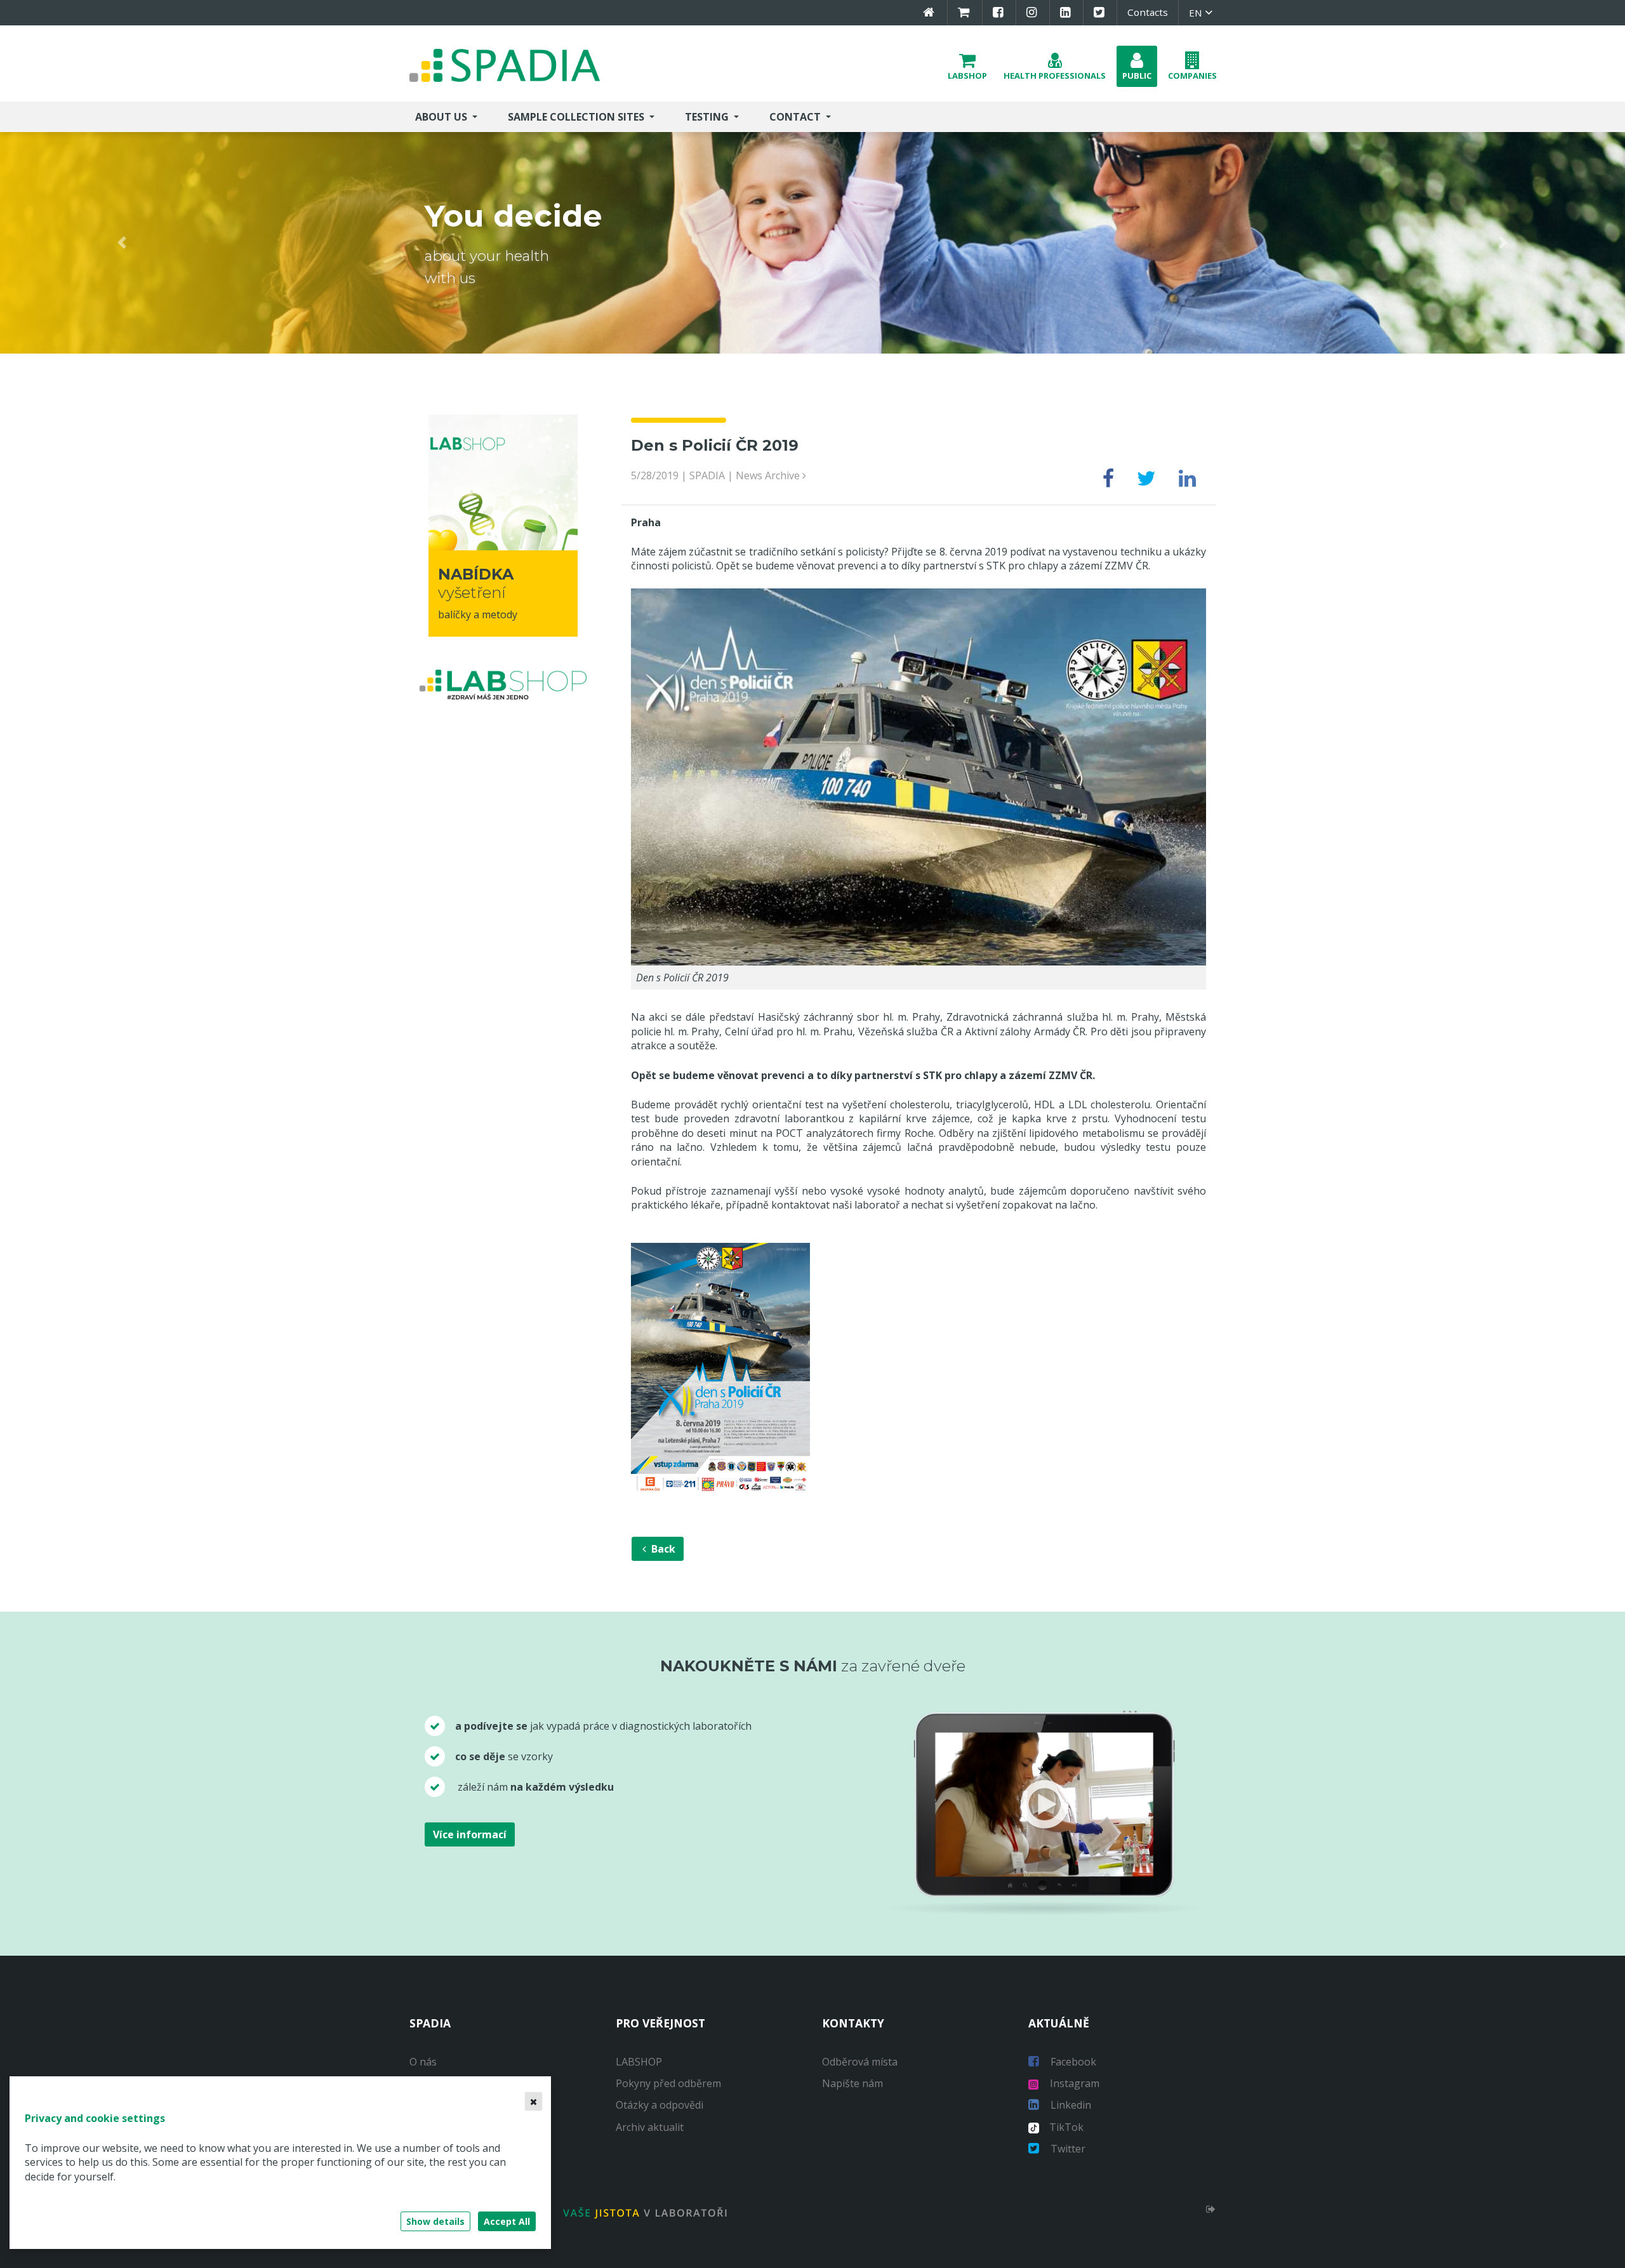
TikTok (1061, 2127)
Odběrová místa (860, 2062)
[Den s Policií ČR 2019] (919, 776)
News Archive (769, 475)
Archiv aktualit (650, 2127)
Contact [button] (796, 117)
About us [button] (442, 117)
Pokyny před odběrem (668, 2083)
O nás (423, 2062)
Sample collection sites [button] (577, 117)
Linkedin (1070, 2105)
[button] (967, 66)
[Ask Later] (534, 2101)
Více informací (470, 1834)
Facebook (1072, 2062)
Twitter (1067, 2149)
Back (662, 1549)
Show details (435, 2221)
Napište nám (852, 2083)
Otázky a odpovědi (660, 2105)
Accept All (507, 2221)
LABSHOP (639, 2062)
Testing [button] (708, 117)
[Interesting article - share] (1108, 482)
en (1197, 13)
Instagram (1073, 2083)
